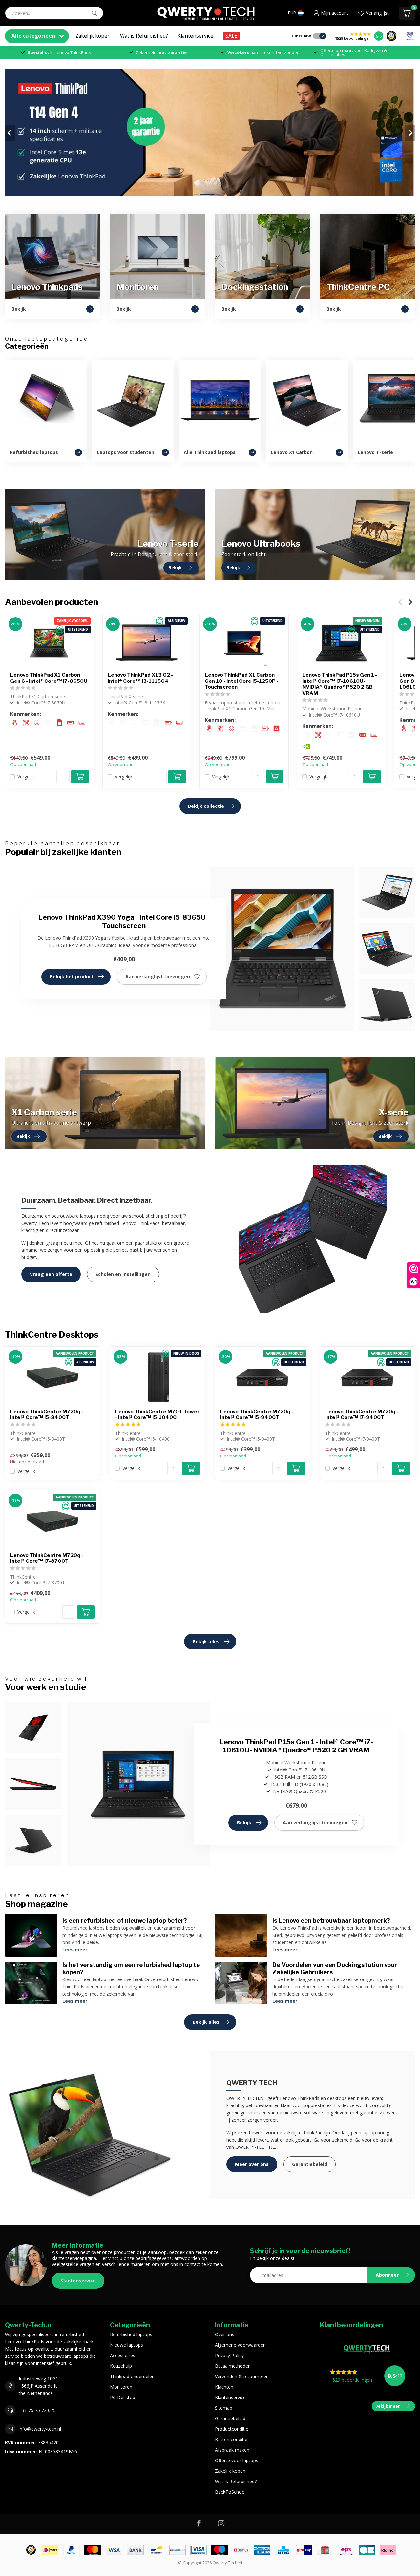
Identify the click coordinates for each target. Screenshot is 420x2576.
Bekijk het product (72, 977)
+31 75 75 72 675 (37, 2410)
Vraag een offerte (51, 1274)
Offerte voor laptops (237, 2460)
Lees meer (75, 1949)
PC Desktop (123, 2397)
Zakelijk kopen (93, 36)
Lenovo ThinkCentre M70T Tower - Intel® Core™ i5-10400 (157, 1414)
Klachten (224, 2387)
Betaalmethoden (233, 2366)
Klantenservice (195, 36)
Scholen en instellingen (123, 1274)
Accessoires (123, 2355)
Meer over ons (252, 2164)
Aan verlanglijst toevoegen (158, 977)
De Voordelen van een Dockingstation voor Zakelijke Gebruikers (335, 1968)
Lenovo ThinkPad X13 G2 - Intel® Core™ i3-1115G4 (140, 678)
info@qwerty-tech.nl (40, 2429)
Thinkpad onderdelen (132, 2376)
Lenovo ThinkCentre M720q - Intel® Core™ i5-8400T (47, 1414)
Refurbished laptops (131, 2334)
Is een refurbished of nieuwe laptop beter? (125, 1920)
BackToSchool (230, 2492)
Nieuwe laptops (126, 2345)
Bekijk (244, 1822)
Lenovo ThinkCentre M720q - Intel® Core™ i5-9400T (257, 1414)
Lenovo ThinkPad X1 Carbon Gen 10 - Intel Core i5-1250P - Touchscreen (242, 681)
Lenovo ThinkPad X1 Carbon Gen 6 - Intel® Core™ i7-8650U (49, 678)
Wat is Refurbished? (144, 36)
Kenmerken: (26, 714)
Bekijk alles (206, 1641)
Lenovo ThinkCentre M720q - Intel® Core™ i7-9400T (362, 1414)
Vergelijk (26, 776)
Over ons (225, 2334)
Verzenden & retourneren (242, 2376)
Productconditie (232, 2429)
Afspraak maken (232, 2450)
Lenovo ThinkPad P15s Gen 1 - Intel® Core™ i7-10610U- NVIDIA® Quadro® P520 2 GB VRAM (340, 684)
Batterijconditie (231, 2439)
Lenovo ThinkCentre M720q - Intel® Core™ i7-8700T (47, 1558)
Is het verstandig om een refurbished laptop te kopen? (131, 1968)
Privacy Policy (229, 2355)
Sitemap (224, 2408)
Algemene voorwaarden (240, 2345)
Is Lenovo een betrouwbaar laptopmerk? (331, 1920)
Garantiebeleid (310, 2164)
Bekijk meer (388, 2406)
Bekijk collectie (206, 806)
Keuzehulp (121, 2366)
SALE (231, 36)
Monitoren (121, 2387)
